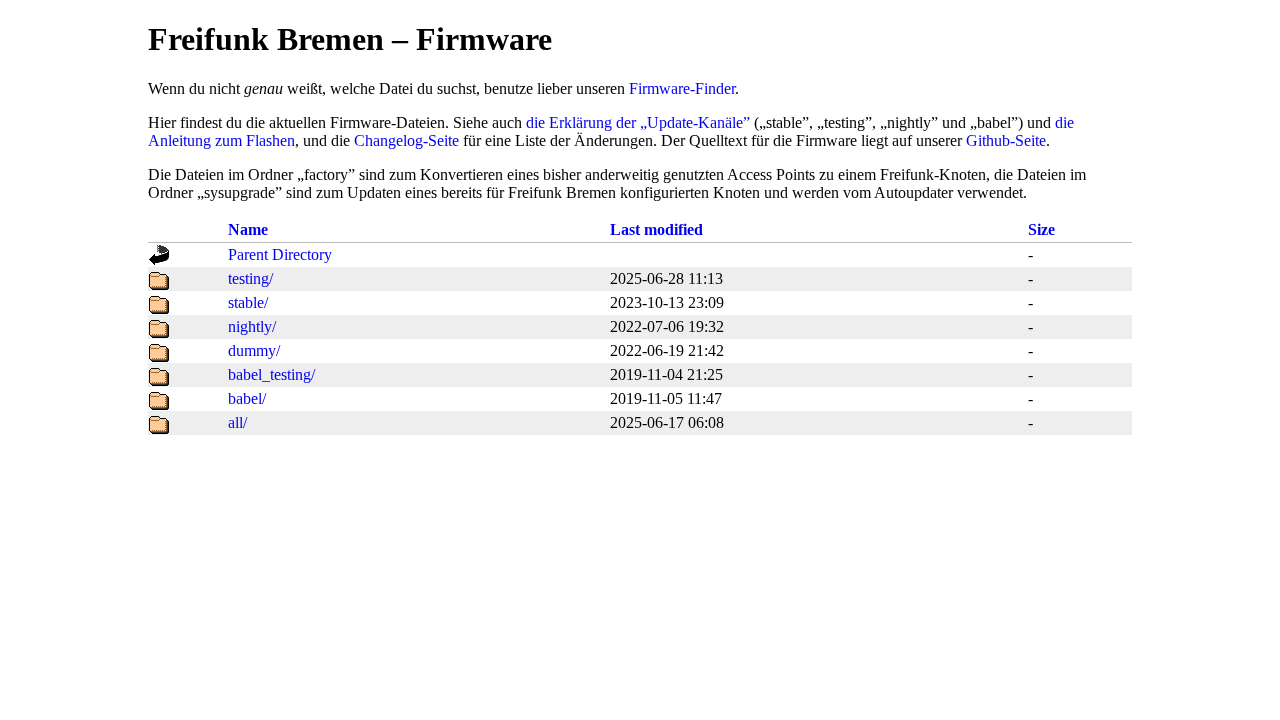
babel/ (247, 398)
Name (248, 229)
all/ (237, 422)
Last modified (656, 229)
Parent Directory (280, 254)
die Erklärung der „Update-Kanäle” (638, 122)
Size (1041, 229)
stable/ (248, 302)
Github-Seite (1006, 140)
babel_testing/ (271, 374)
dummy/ (254, 350)
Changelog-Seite (406, 140)
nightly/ (252, 326)
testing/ (250, 278)
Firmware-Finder (682, 88)
